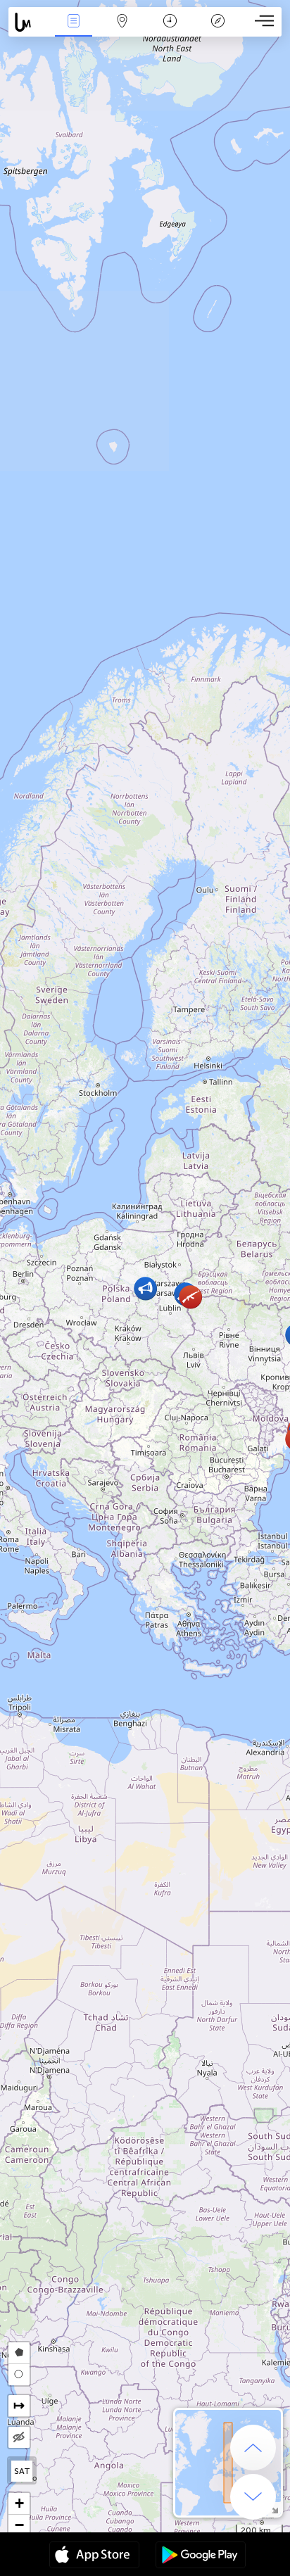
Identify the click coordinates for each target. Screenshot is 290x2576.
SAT (22, 2471)
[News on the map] (29, 22)
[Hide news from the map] (19, 2437)
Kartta (122, 31)
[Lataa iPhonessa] (94, 2556)
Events (74, 31)
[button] (190, 1297)
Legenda (218, 31)
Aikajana (170, 31)
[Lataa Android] (201, 2556)
